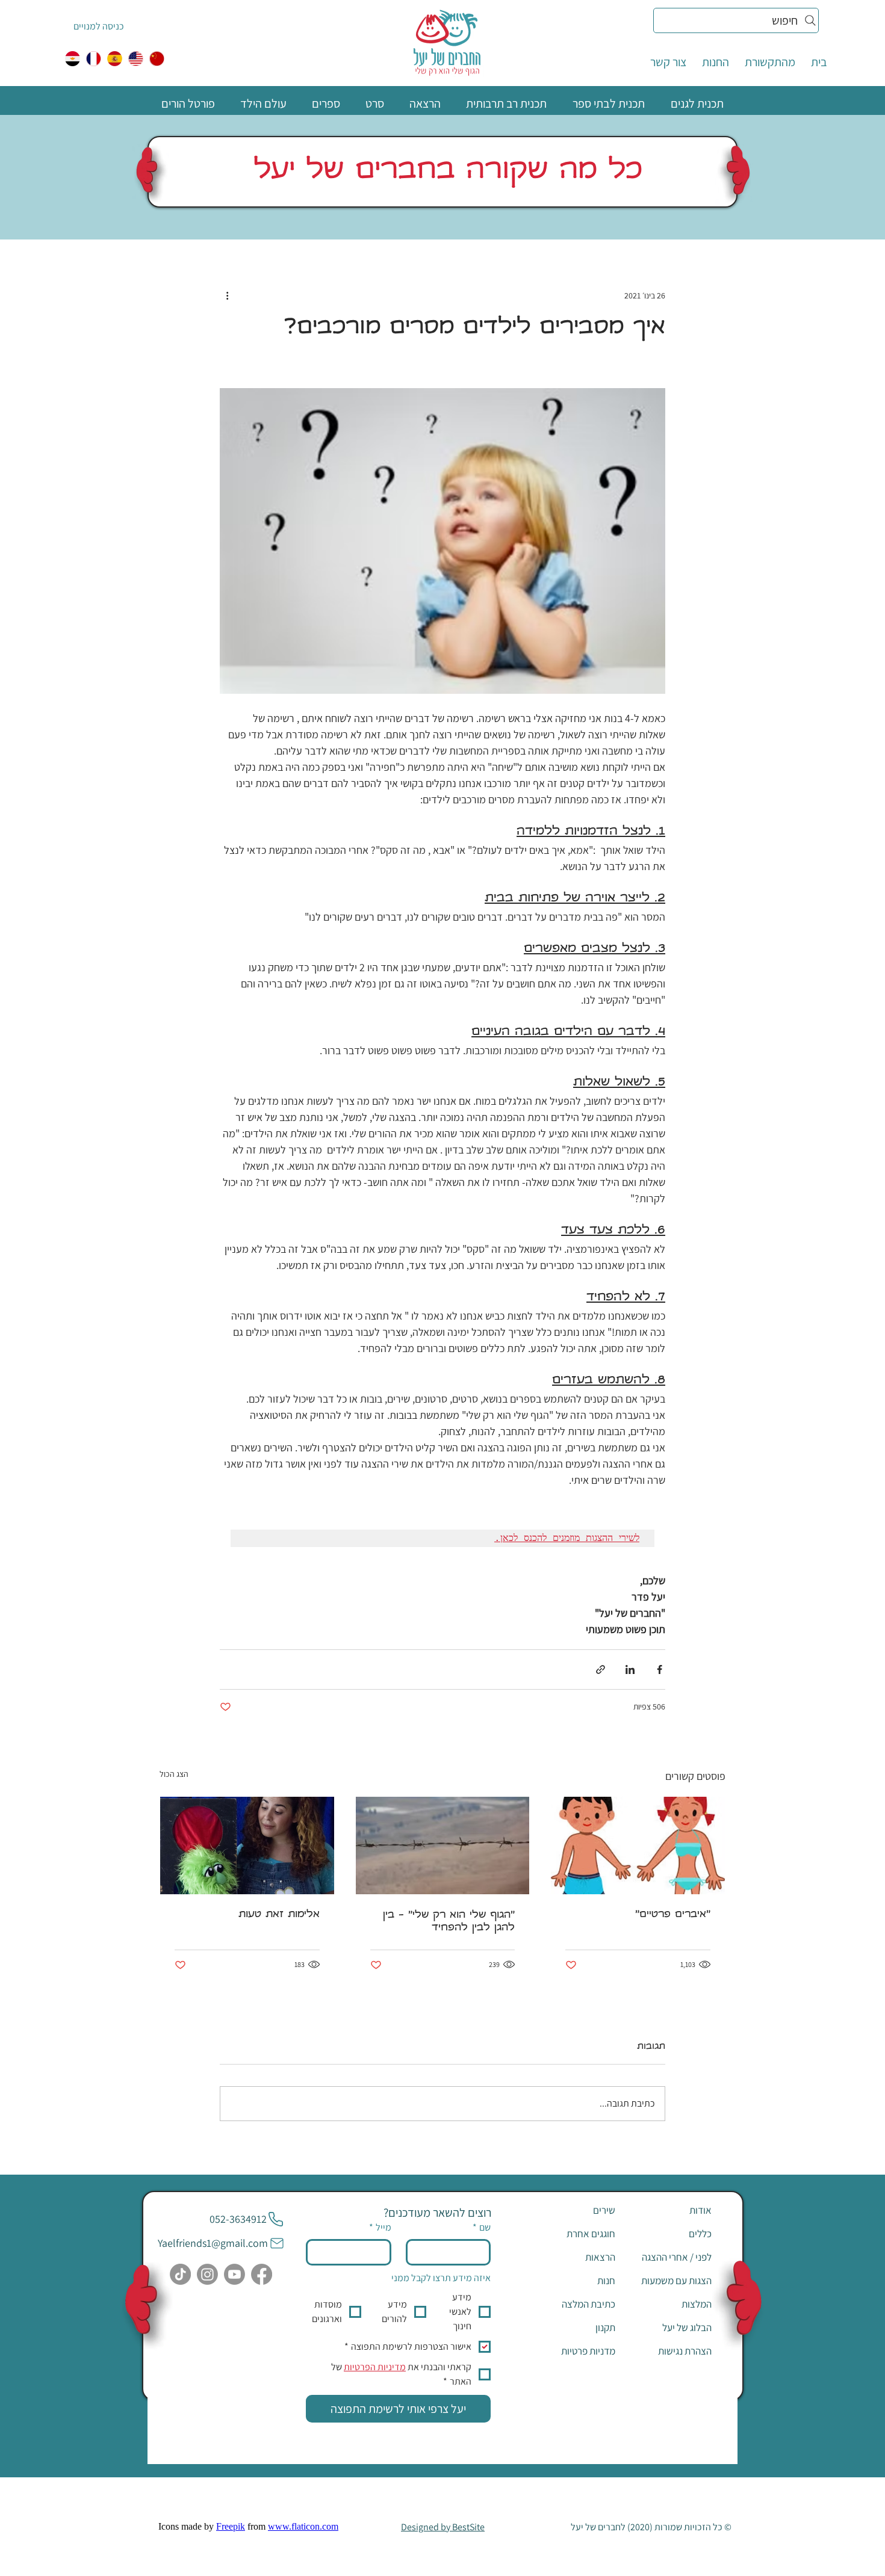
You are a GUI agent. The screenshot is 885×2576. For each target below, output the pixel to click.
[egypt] (73, 59)
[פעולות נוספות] (227, 295)
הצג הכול (174, 1774)
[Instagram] (207, 2274)
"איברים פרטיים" (673, 1915)
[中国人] (157, 59)
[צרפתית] (94, 59)
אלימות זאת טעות (279, 1915)
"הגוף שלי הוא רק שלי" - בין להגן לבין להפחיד (449, 1922)
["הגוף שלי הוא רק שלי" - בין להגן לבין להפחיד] (443, 1846)
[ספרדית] (115, 59)
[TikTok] (180, 2274)
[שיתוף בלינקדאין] (630, 1669)
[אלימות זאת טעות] (247, 1846)
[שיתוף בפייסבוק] (660, 1669)
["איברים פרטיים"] (638, 1846)
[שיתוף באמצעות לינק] (601, 1669)
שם (482, 2227)
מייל (380, 2227)
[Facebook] (262, 2274)
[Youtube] (234, 2274)
